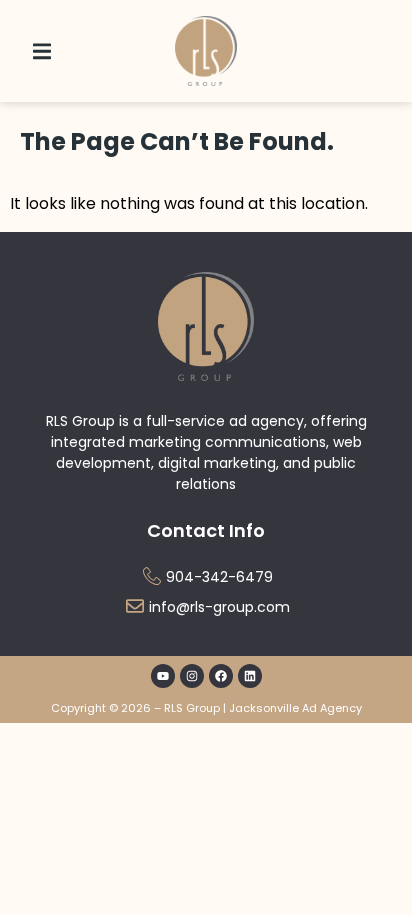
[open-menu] (42, 51)
